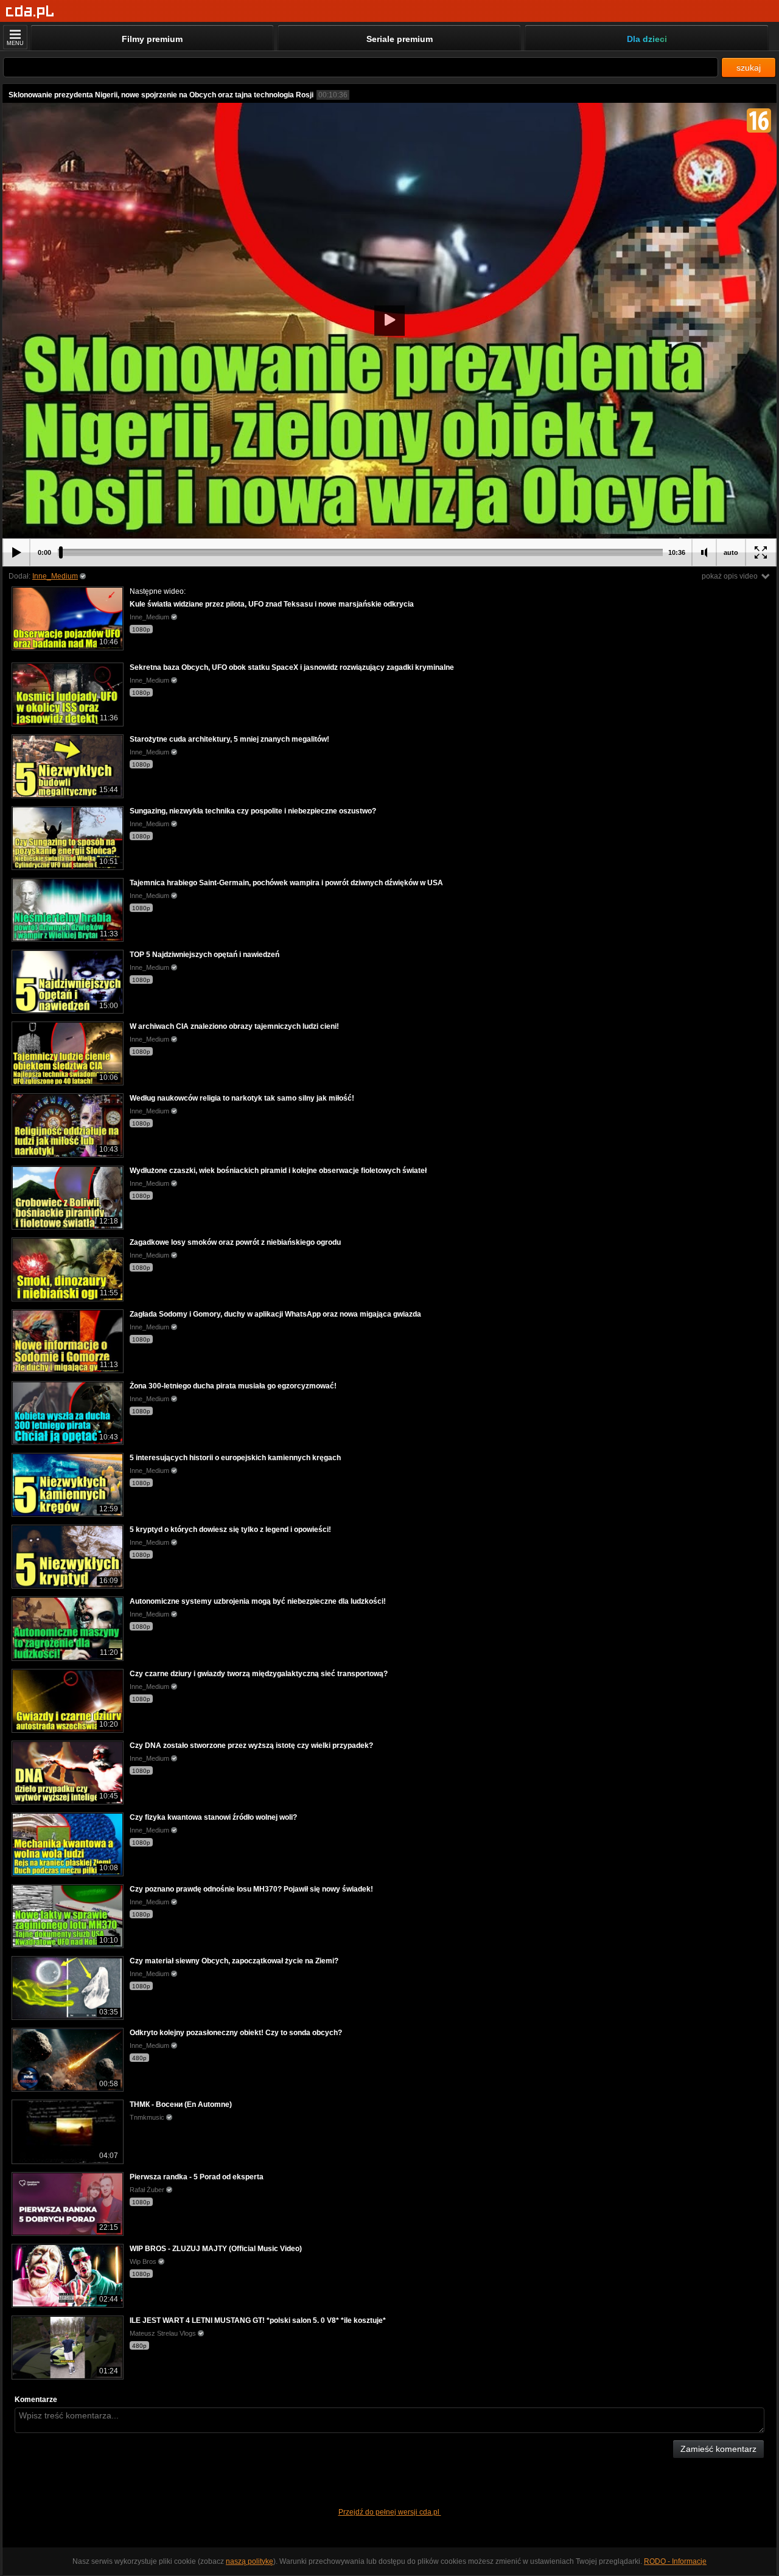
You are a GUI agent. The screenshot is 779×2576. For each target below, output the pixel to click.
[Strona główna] (30, 12)
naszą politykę (250, 2561)
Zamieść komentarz (718, 2449)
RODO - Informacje (675, 2561)
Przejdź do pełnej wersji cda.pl (390, 2512)
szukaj (749, 68)
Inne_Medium (55, 576)
